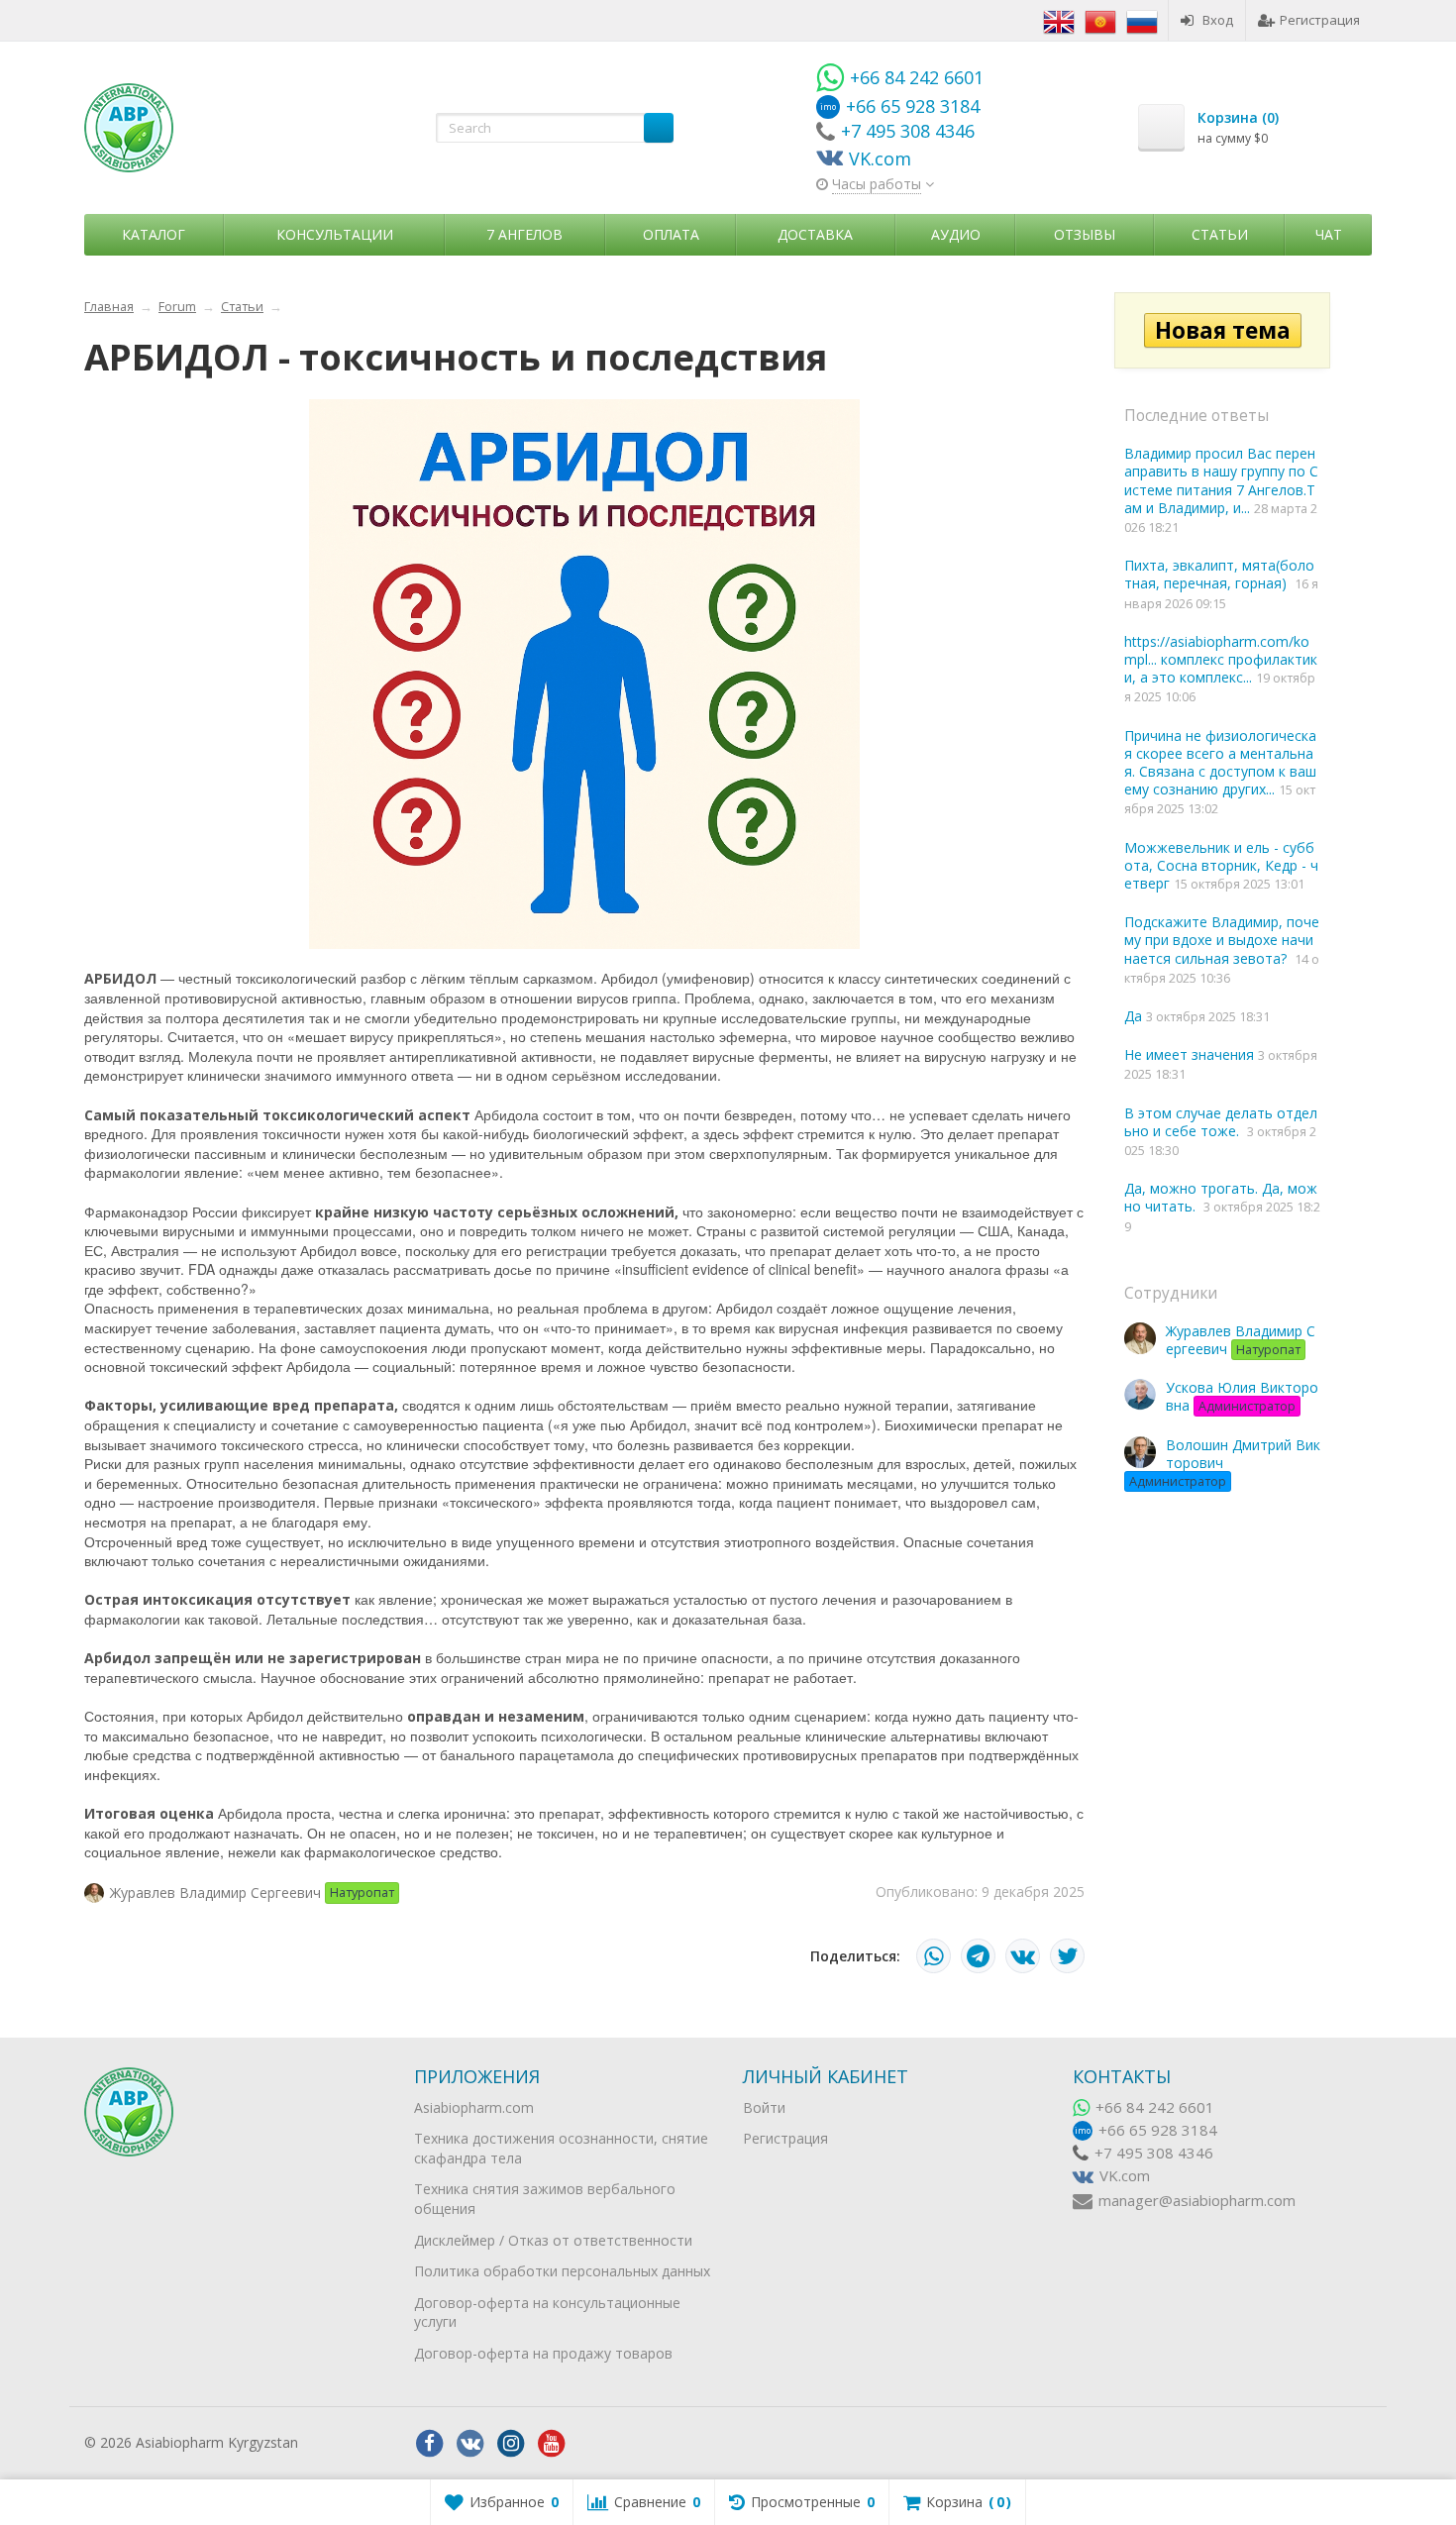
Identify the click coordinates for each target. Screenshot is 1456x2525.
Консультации (335, 234)
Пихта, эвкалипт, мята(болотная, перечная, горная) (1219, 574)
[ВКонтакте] (1023, 1956)
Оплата (671, 234)
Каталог (154, 234)
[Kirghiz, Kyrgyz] (1100, 20)
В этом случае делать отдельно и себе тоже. (1221, 1122)
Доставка (815, 234)
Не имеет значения (1191, 1054)
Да (1135, 1016)
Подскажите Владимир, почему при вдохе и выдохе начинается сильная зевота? (1222, 940)
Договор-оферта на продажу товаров (543, 2353)
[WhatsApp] (934, 1956)
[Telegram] (978, 1956)
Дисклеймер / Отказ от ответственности (553, 2240)
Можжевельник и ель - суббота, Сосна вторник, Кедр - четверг (1221, 865)
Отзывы (1085, 234)
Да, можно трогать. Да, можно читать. (1221, 1197)
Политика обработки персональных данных (562, 2271)
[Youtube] (552, 2444)
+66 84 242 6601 (1155, 2107)
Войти (764, 2107)
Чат (1329, 234)
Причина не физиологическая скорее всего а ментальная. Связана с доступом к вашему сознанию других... (1220, 763)
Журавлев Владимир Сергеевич (1241, 1340)
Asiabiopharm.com (474, 2107)
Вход (1218, 20)
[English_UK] (1059, 20)
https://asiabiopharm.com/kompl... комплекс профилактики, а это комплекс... (1221, 659)
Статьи (1220, 234)
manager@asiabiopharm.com (1197, 2201)
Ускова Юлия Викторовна (1242, 1396)
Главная (109, 307)
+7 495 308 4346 (1154, 2153)
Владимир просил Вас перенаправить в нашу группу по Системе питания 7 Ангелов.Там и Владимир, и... (1221, 480)
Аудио (956, 234)
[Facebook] (430, 2444)
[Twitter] (1067, 1956)
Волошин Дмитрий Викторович (1225, 1463)
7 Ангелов (524, 234)
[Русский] (1142, 20)
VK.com (1125, 2176)
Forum (177, 307)
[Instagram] (511, 2444)
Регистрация (1320, 20)
